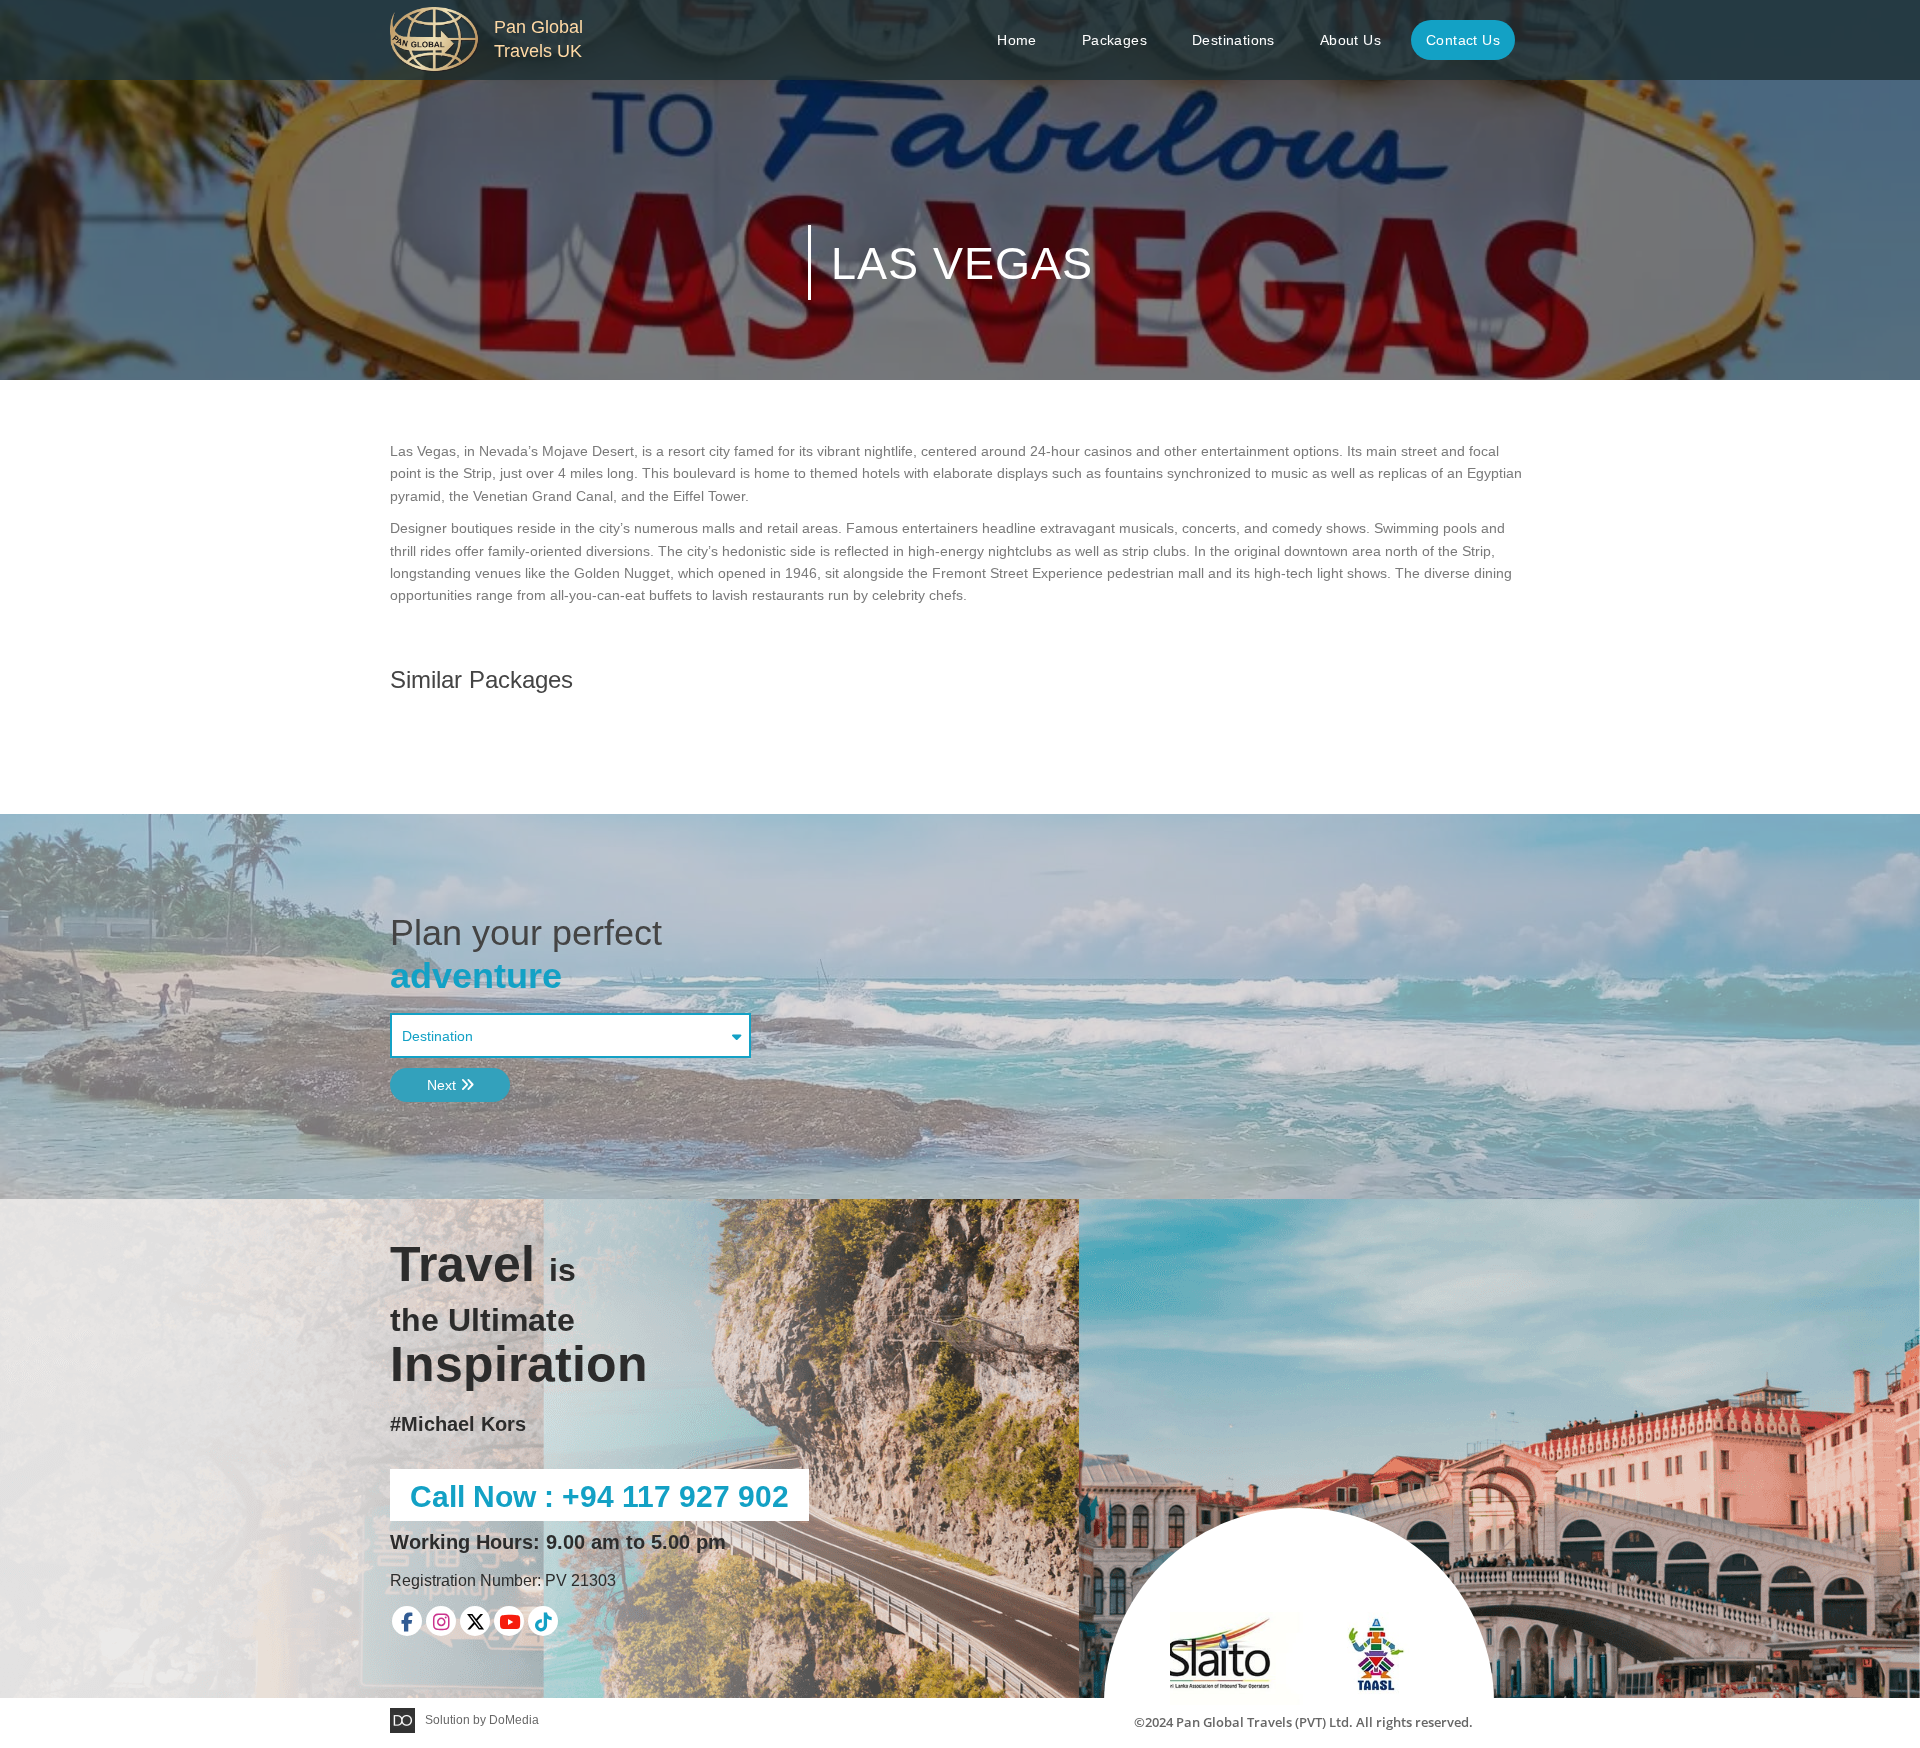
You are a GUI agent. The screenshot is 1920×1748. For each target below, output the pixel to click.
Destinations (1233, 40)
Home (1017, 40)
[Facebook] (407, 1621)
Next (443, 1085)
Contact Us (1463, 40)
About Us (1350, 40)
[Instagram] (441, 1621)
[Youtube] (509, 1621)
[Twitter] (475, 1621)
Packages (1114, 40)
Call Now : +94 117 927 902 (599, 1496)
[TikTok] (543, 1621)
